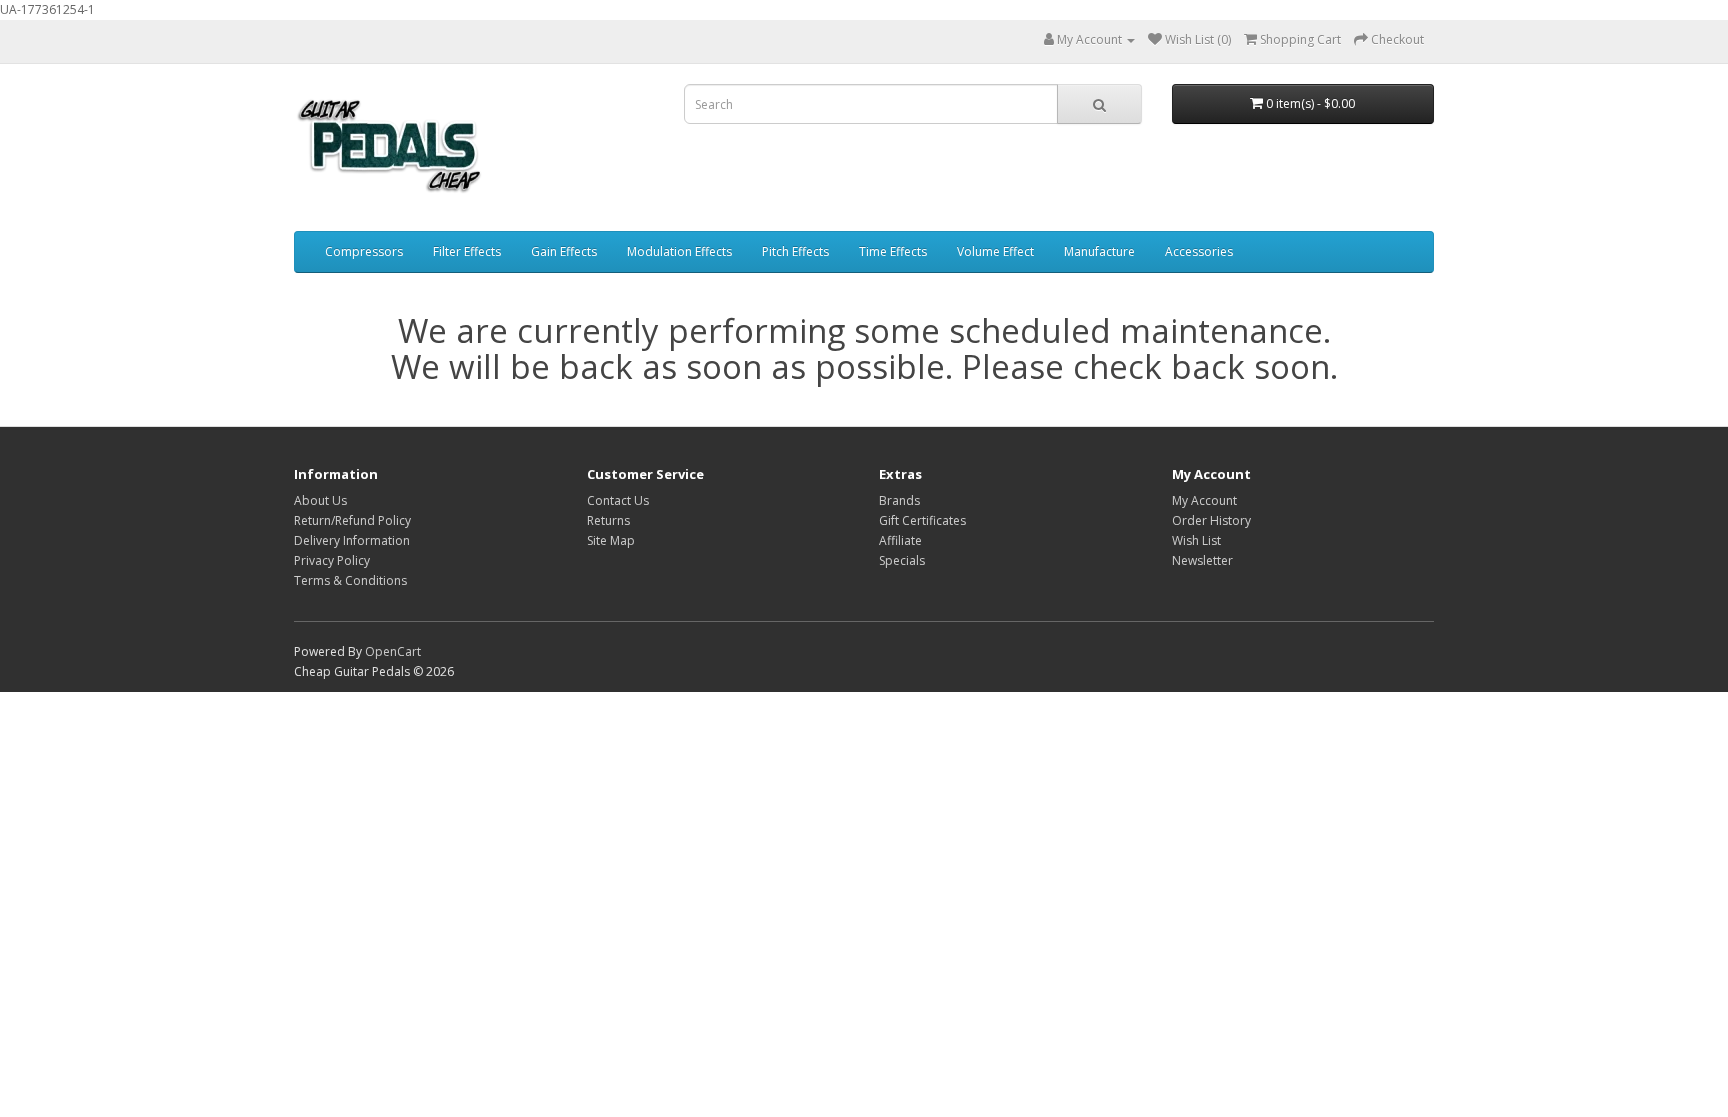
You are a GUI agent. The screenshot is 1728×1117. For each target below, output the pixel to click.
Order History (1211, 520)
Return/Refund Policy (352, 520)
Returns (608, 520)
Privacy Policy (332, 560)
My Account (1204, 500)
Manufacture (1099, 251)
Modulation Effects (679, 251)
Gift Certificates (922, 520)
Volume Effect (995, 251)
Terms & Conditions (350, 580)
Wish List (1196, 540)
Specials (902, 560)
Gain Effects (564, 251)
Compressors (364, 251)
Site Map (611, 540)
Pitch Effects (795, 251)
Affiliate (900, 540)
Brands (899, 500)
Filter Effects (467, 251)
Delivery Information (352, 540)
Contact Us (618, 500)
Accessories (1199, 251)
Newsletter (1202, 560)
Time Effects (893, 251)
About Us (320, 500)
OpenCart (393, 651)
